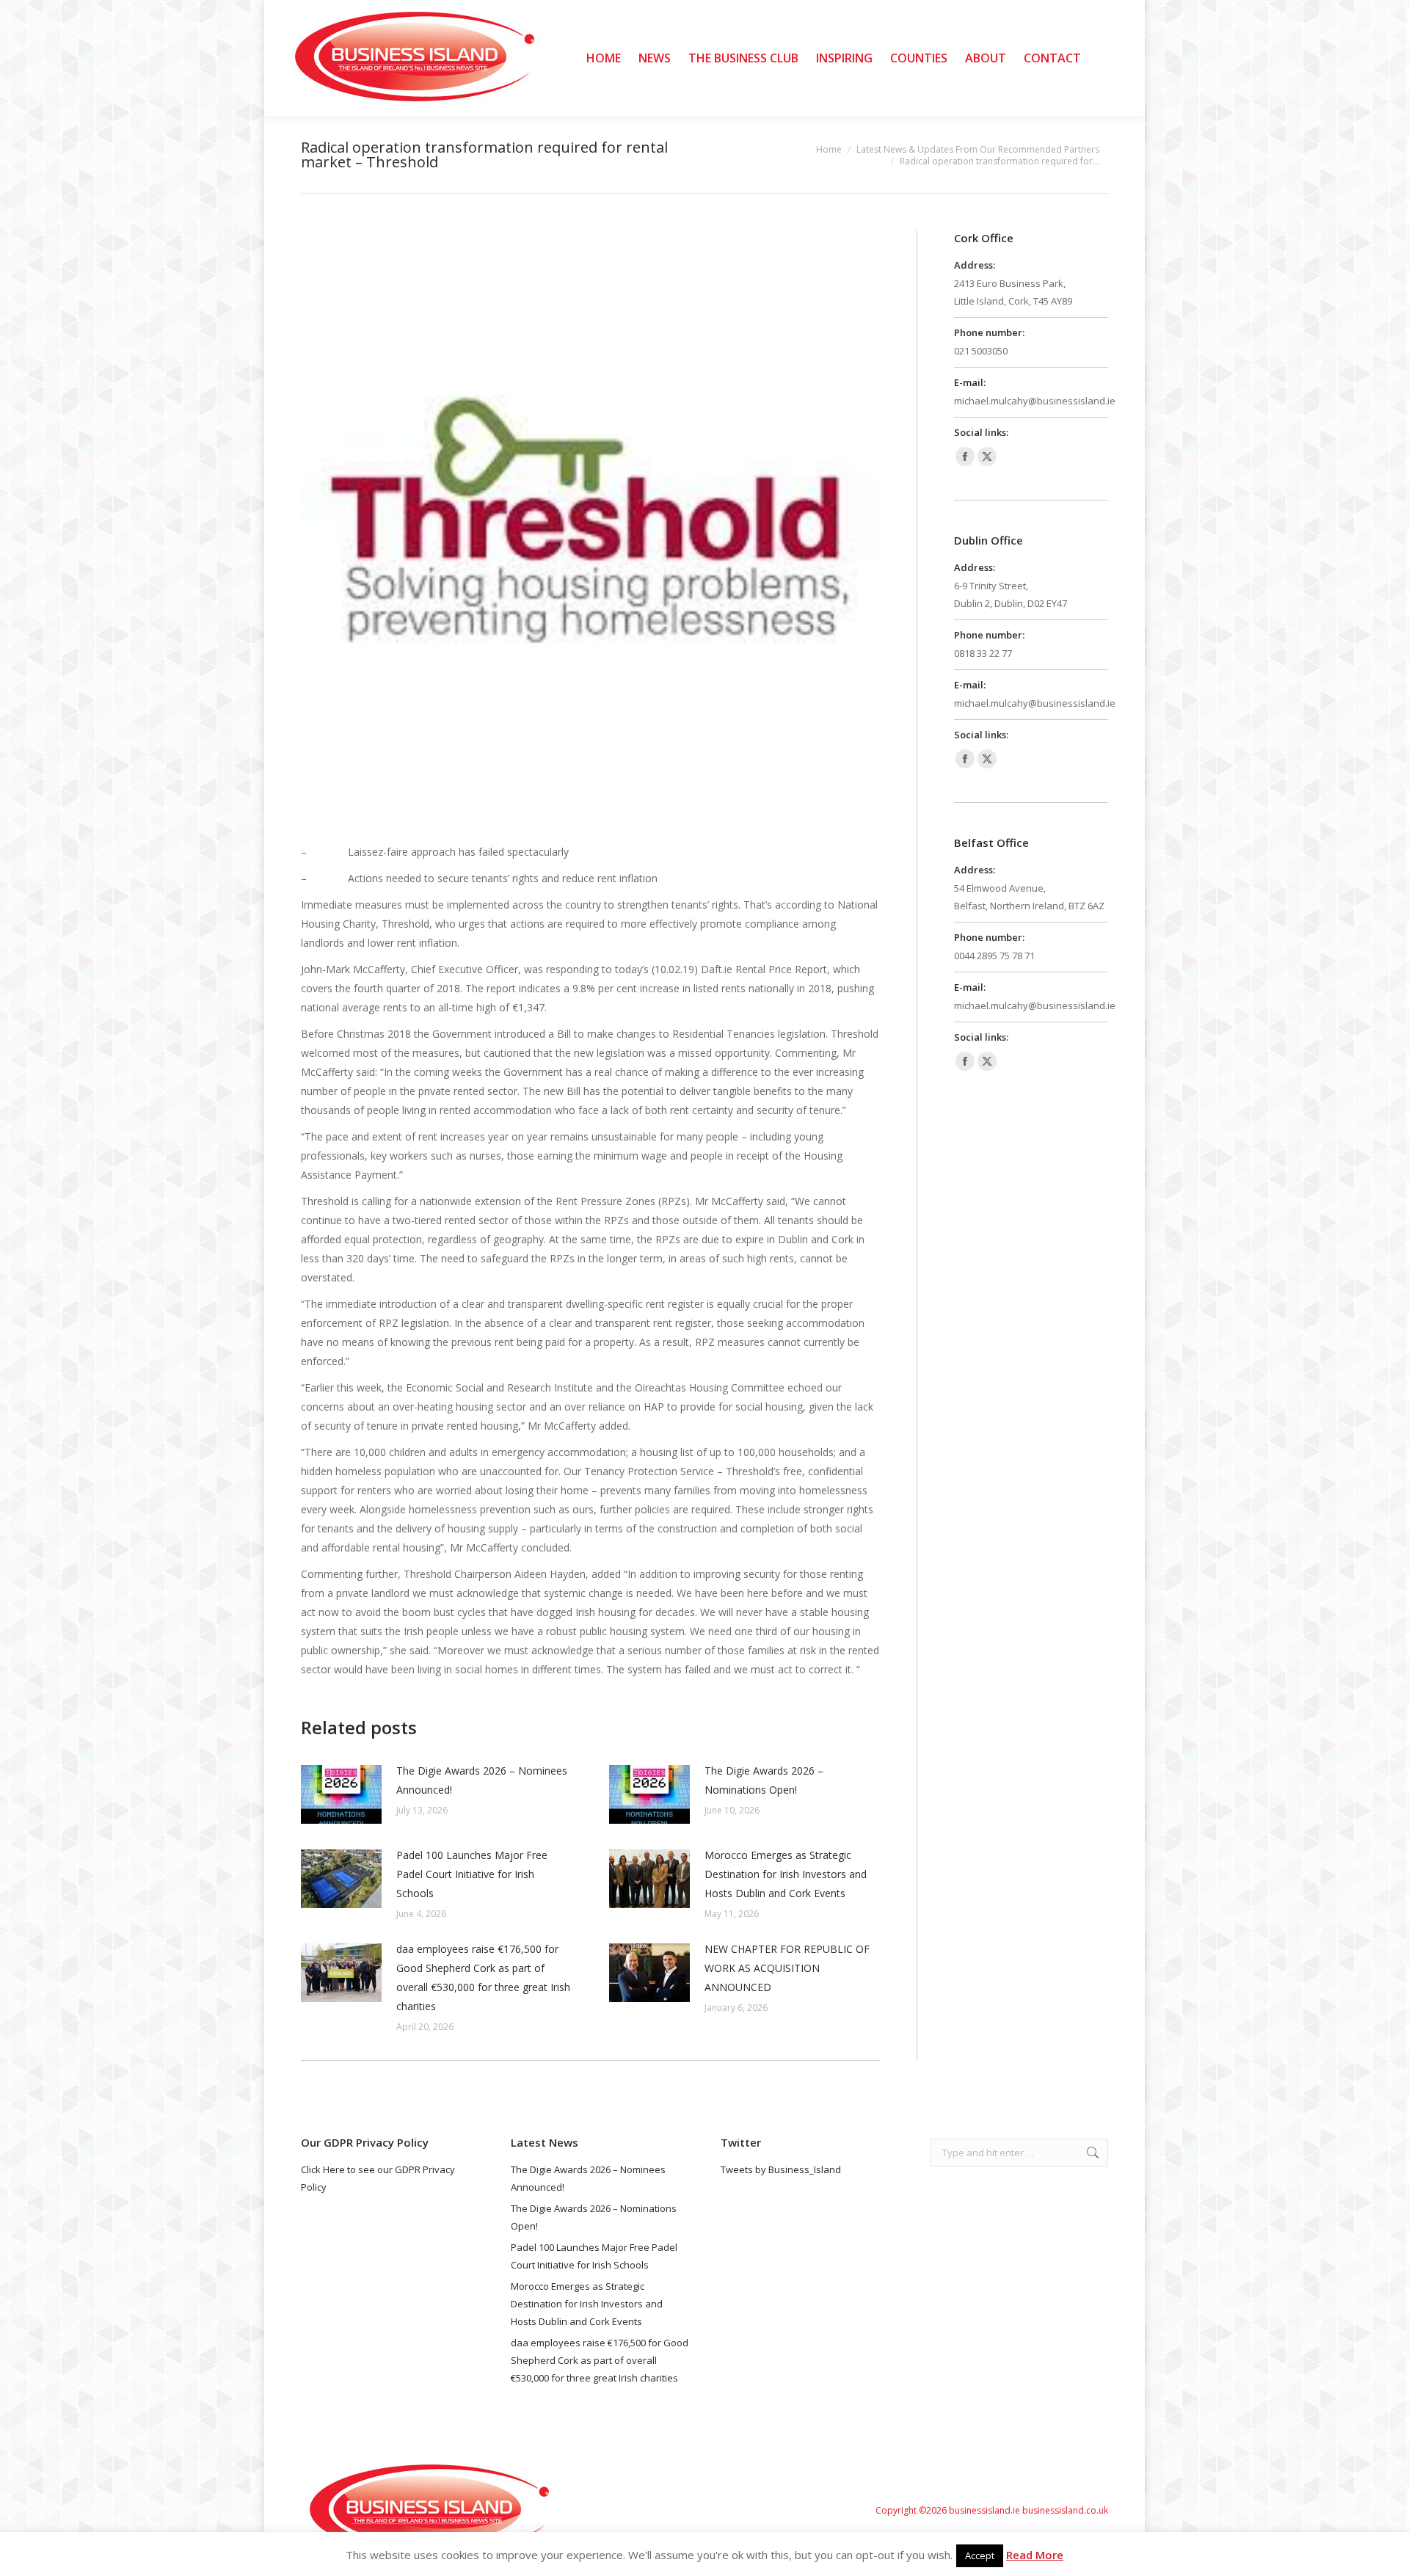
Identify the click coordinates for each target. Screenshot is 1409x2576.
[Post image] (341, 1794)
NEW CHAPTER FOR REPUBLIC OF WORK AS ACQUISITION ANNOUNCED (787, 1968)
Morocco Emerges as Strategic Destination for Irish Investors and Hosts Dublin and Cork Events (786, 1874)
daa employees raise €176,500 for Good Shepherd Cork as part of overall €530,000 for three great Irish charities (483, 1978)
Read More (1035, 2555)
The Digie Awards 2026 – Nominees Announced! (482, 1780)
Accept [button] (980, 2555)
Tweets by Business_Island (781, 2169)
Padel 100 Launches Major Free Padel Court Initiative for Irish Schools (472, 1874)
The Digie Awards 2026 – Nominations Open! (764, 1780)
